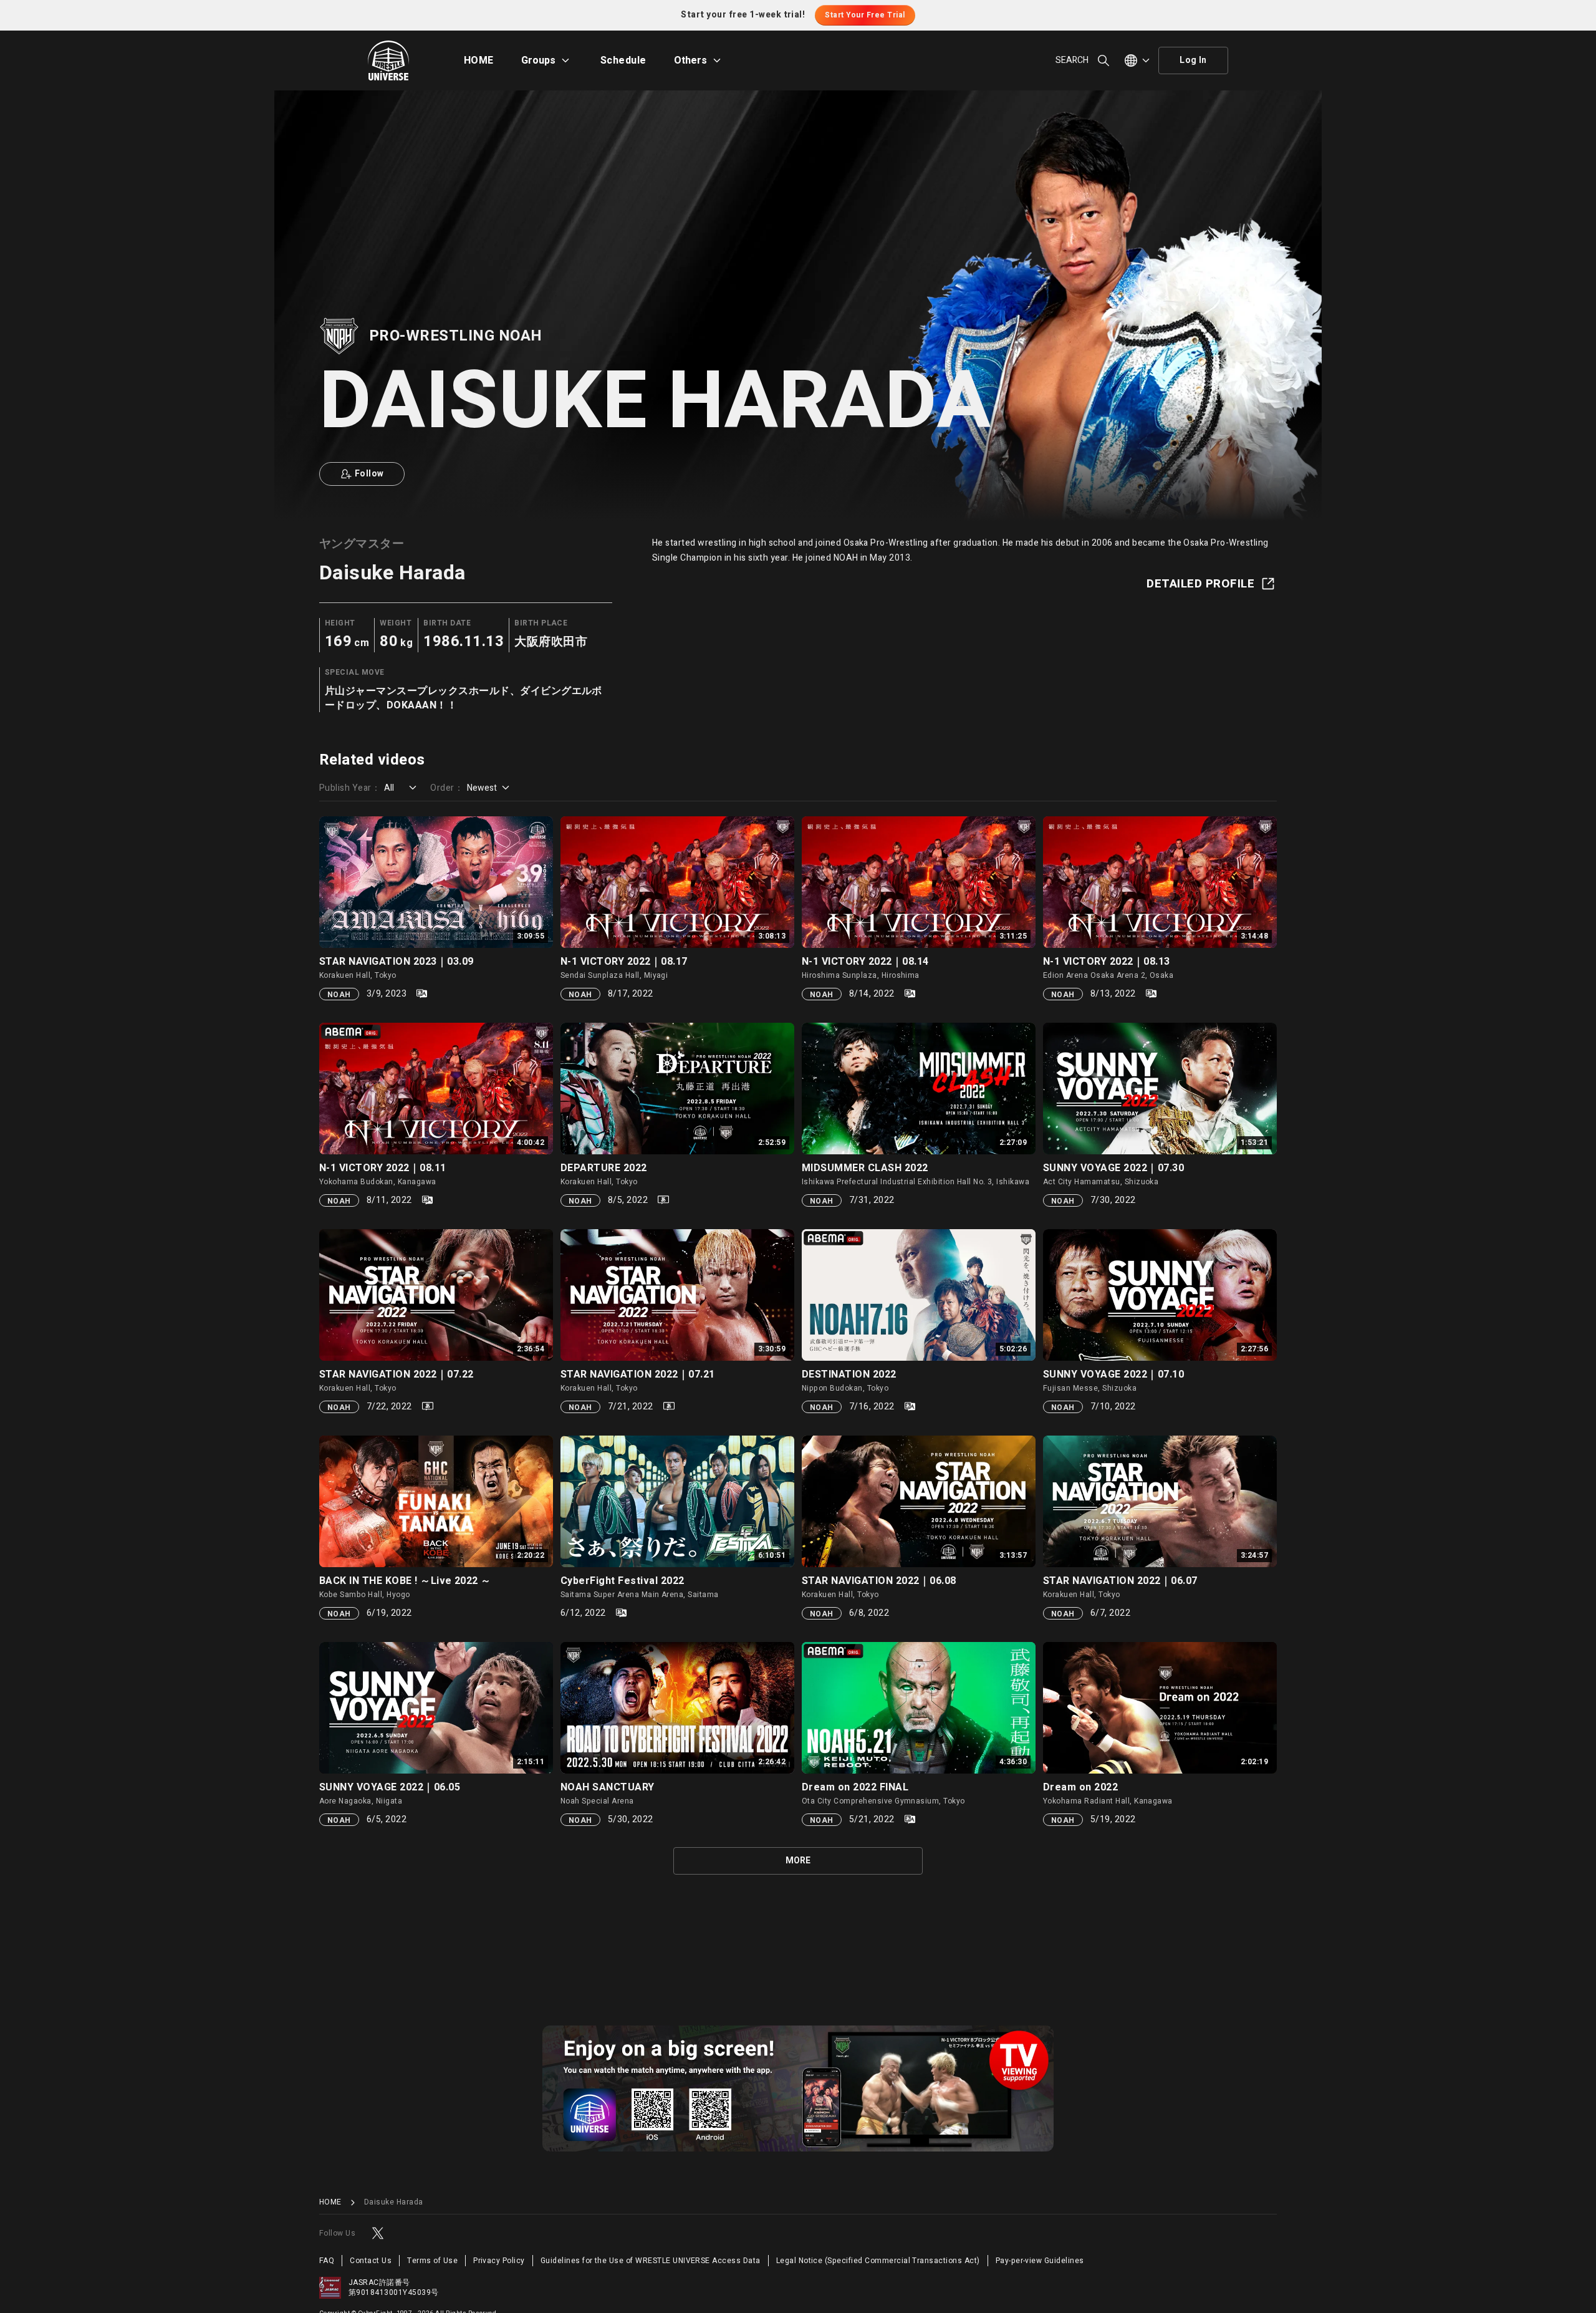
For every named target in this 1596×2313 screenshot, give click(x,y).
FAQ (327, 2261)
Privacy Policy (499, 2261)
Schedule (623, 60)
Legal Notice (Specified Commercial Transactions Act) (878, 2261)
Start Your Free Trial (865, 15)
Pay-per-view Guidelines (1040, 2261)
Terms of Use (432, 2261)
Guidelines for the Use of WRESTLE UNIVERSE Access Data (651, 2261)
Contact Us (371, 2261)
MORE (798, 1861)
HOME (479, 60)
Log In (1193, 60)
